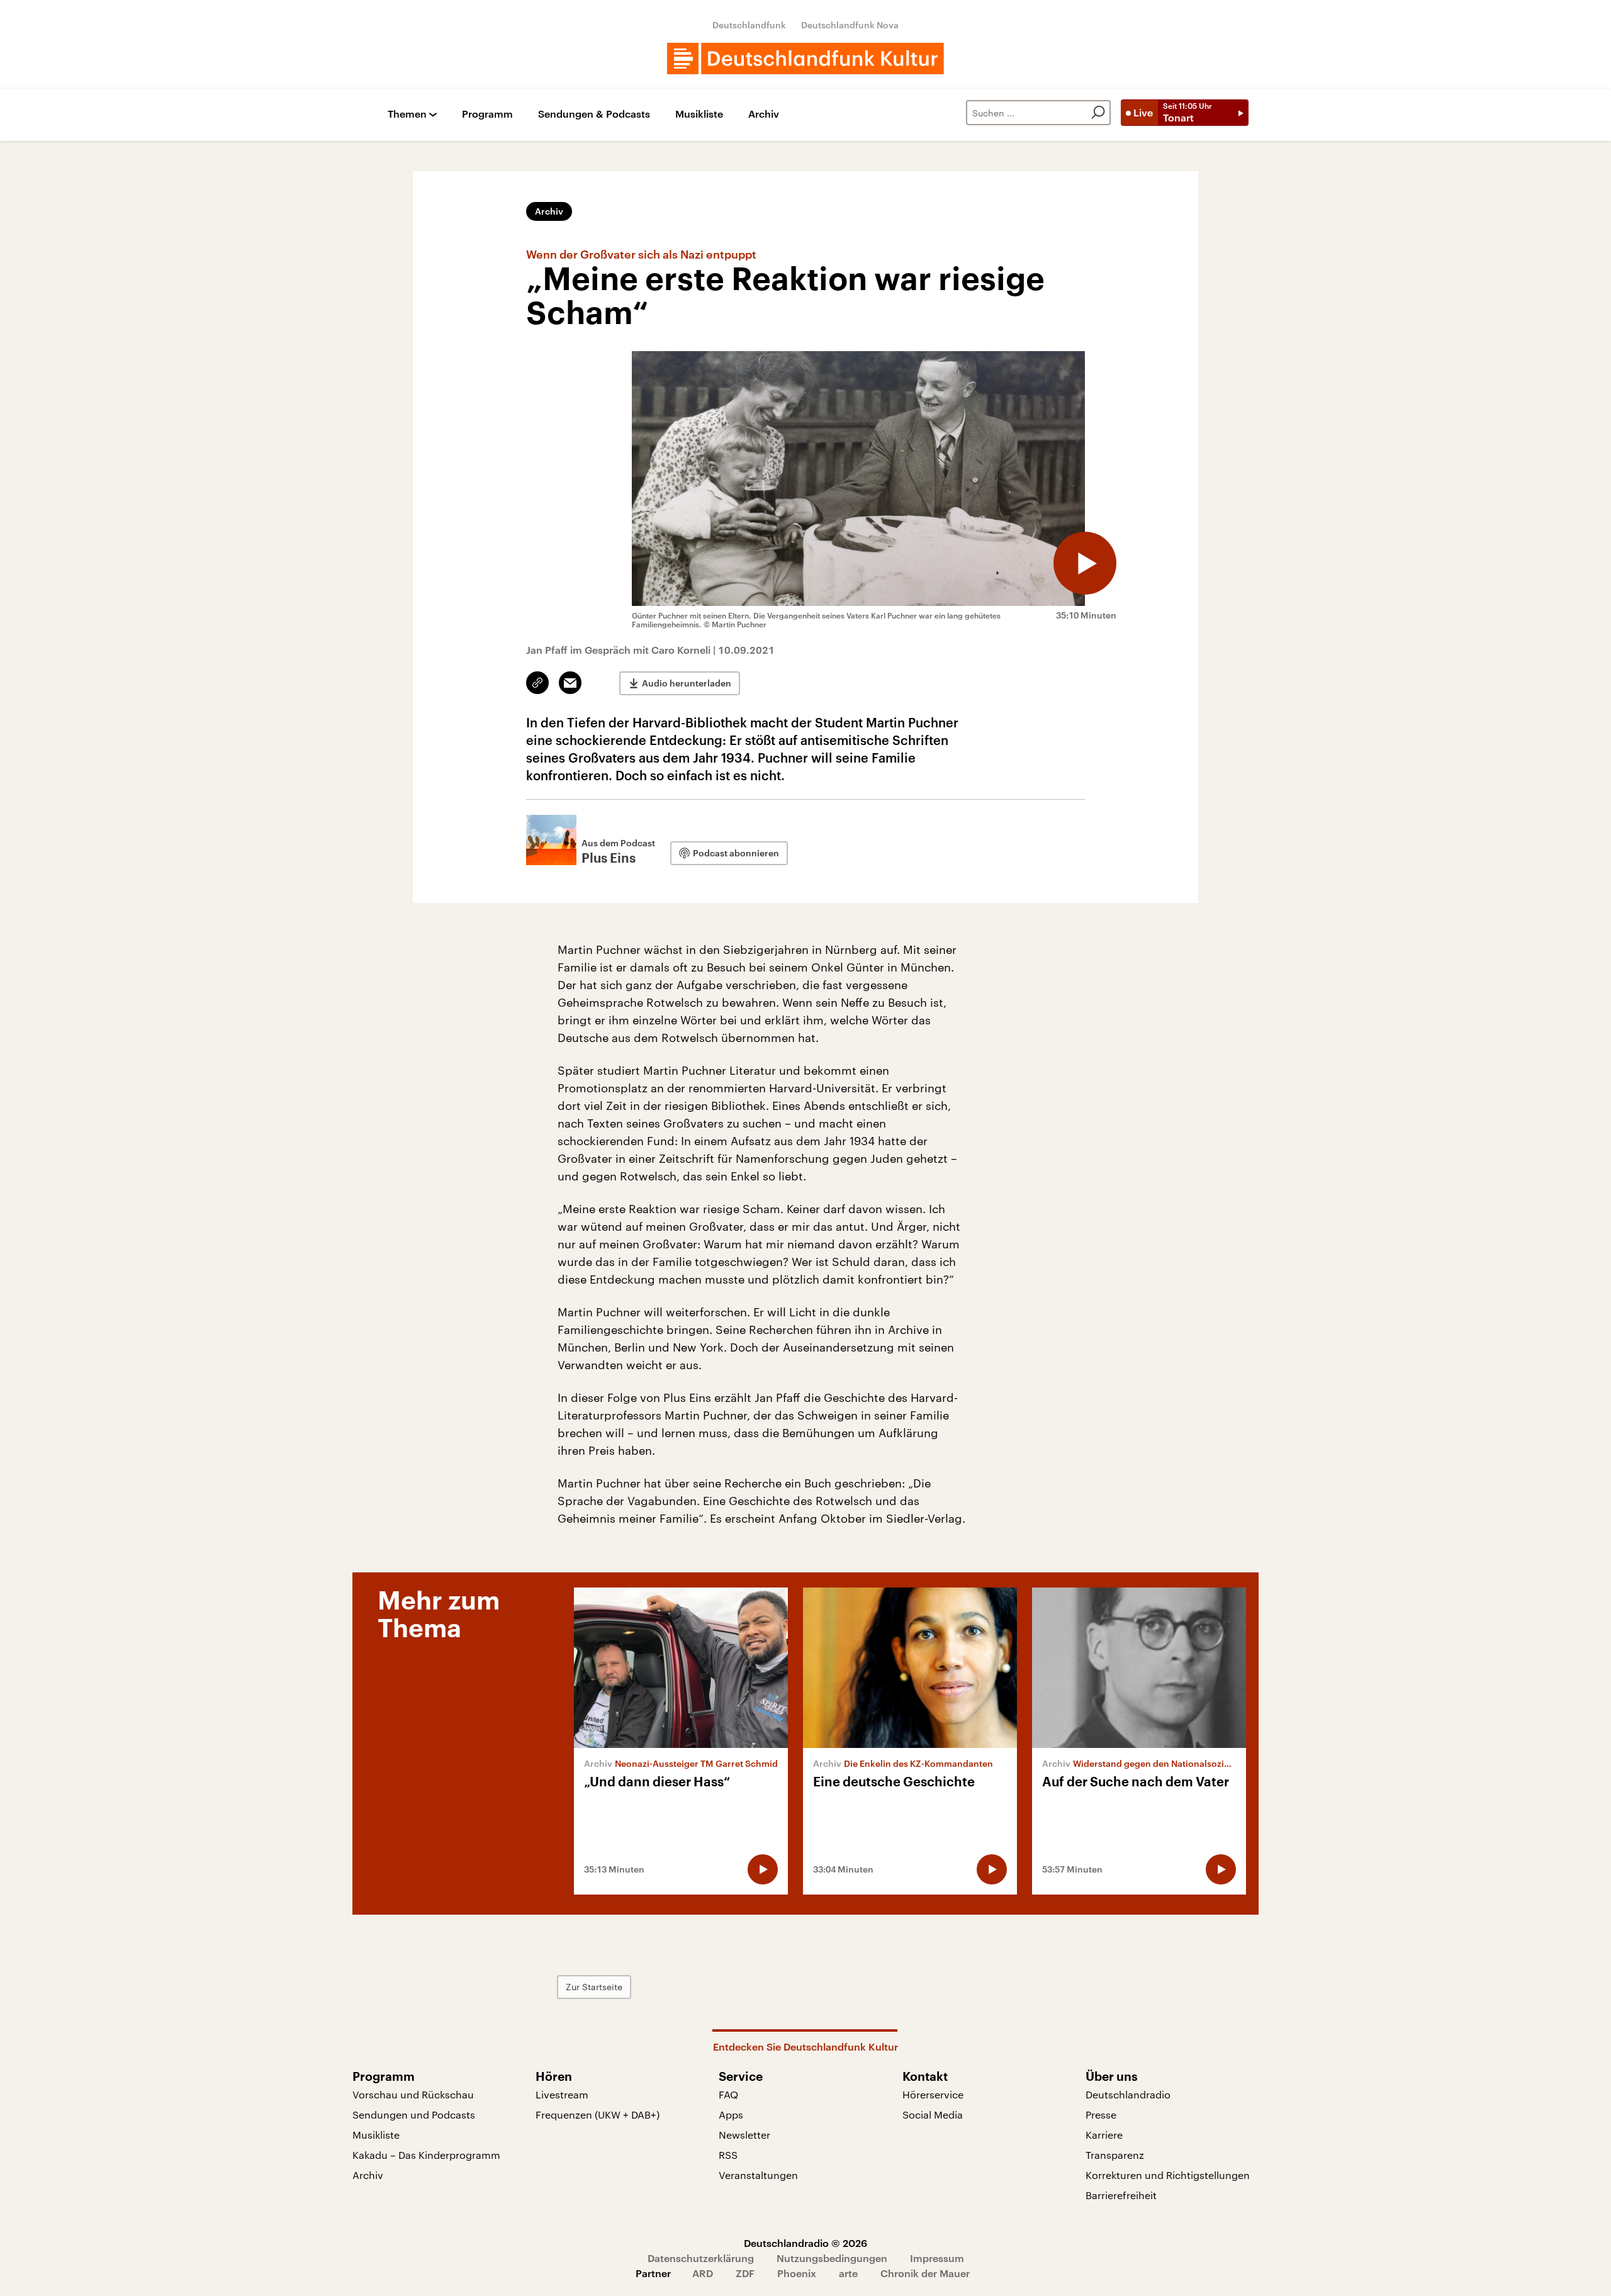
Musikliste (699, 114)
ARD (703, 2273)
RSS (728, 2155)
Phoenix (797, 2273)
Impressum (937, 2258)
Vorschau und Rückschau (413, 2094)
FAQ (728, 2094)
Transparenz (1115, 2155)
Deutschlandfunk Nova (850, 25)
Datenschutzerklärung (701, 2258)
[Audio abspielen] (1085, 563)
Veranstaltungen (758, 2175)
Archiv (764, 114)
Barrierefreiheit (1121, 2195)
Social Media (933, 2114)
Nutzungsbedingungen (832, 2258)
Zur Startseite (594, 1987)
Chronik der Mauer (925, 2273)
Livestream (562, 2094)
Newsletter (744, 2135)
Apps (731, 2114)
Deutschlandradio (1128, 2094)
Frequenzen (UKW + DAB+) (598, 2114)
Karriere (1104, 2135)
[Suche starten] (1098, 113)
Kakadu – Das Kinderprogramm (426, 2155)
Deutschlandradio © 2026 (805, 2243)
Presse (1101, 2114)
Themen (407, 114)
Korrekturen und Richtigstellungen (1168, 2175)
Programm (487, 114)
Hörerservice (933, 2094)
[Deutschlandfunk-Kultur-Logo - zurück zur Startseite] (805, 59)
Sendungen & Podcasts (594, 114)
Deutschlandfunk (749, 25)
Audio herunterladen (687, 683)
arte (848, 2273)
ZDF (745, 2273)
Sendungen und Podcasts (414, 2114)
